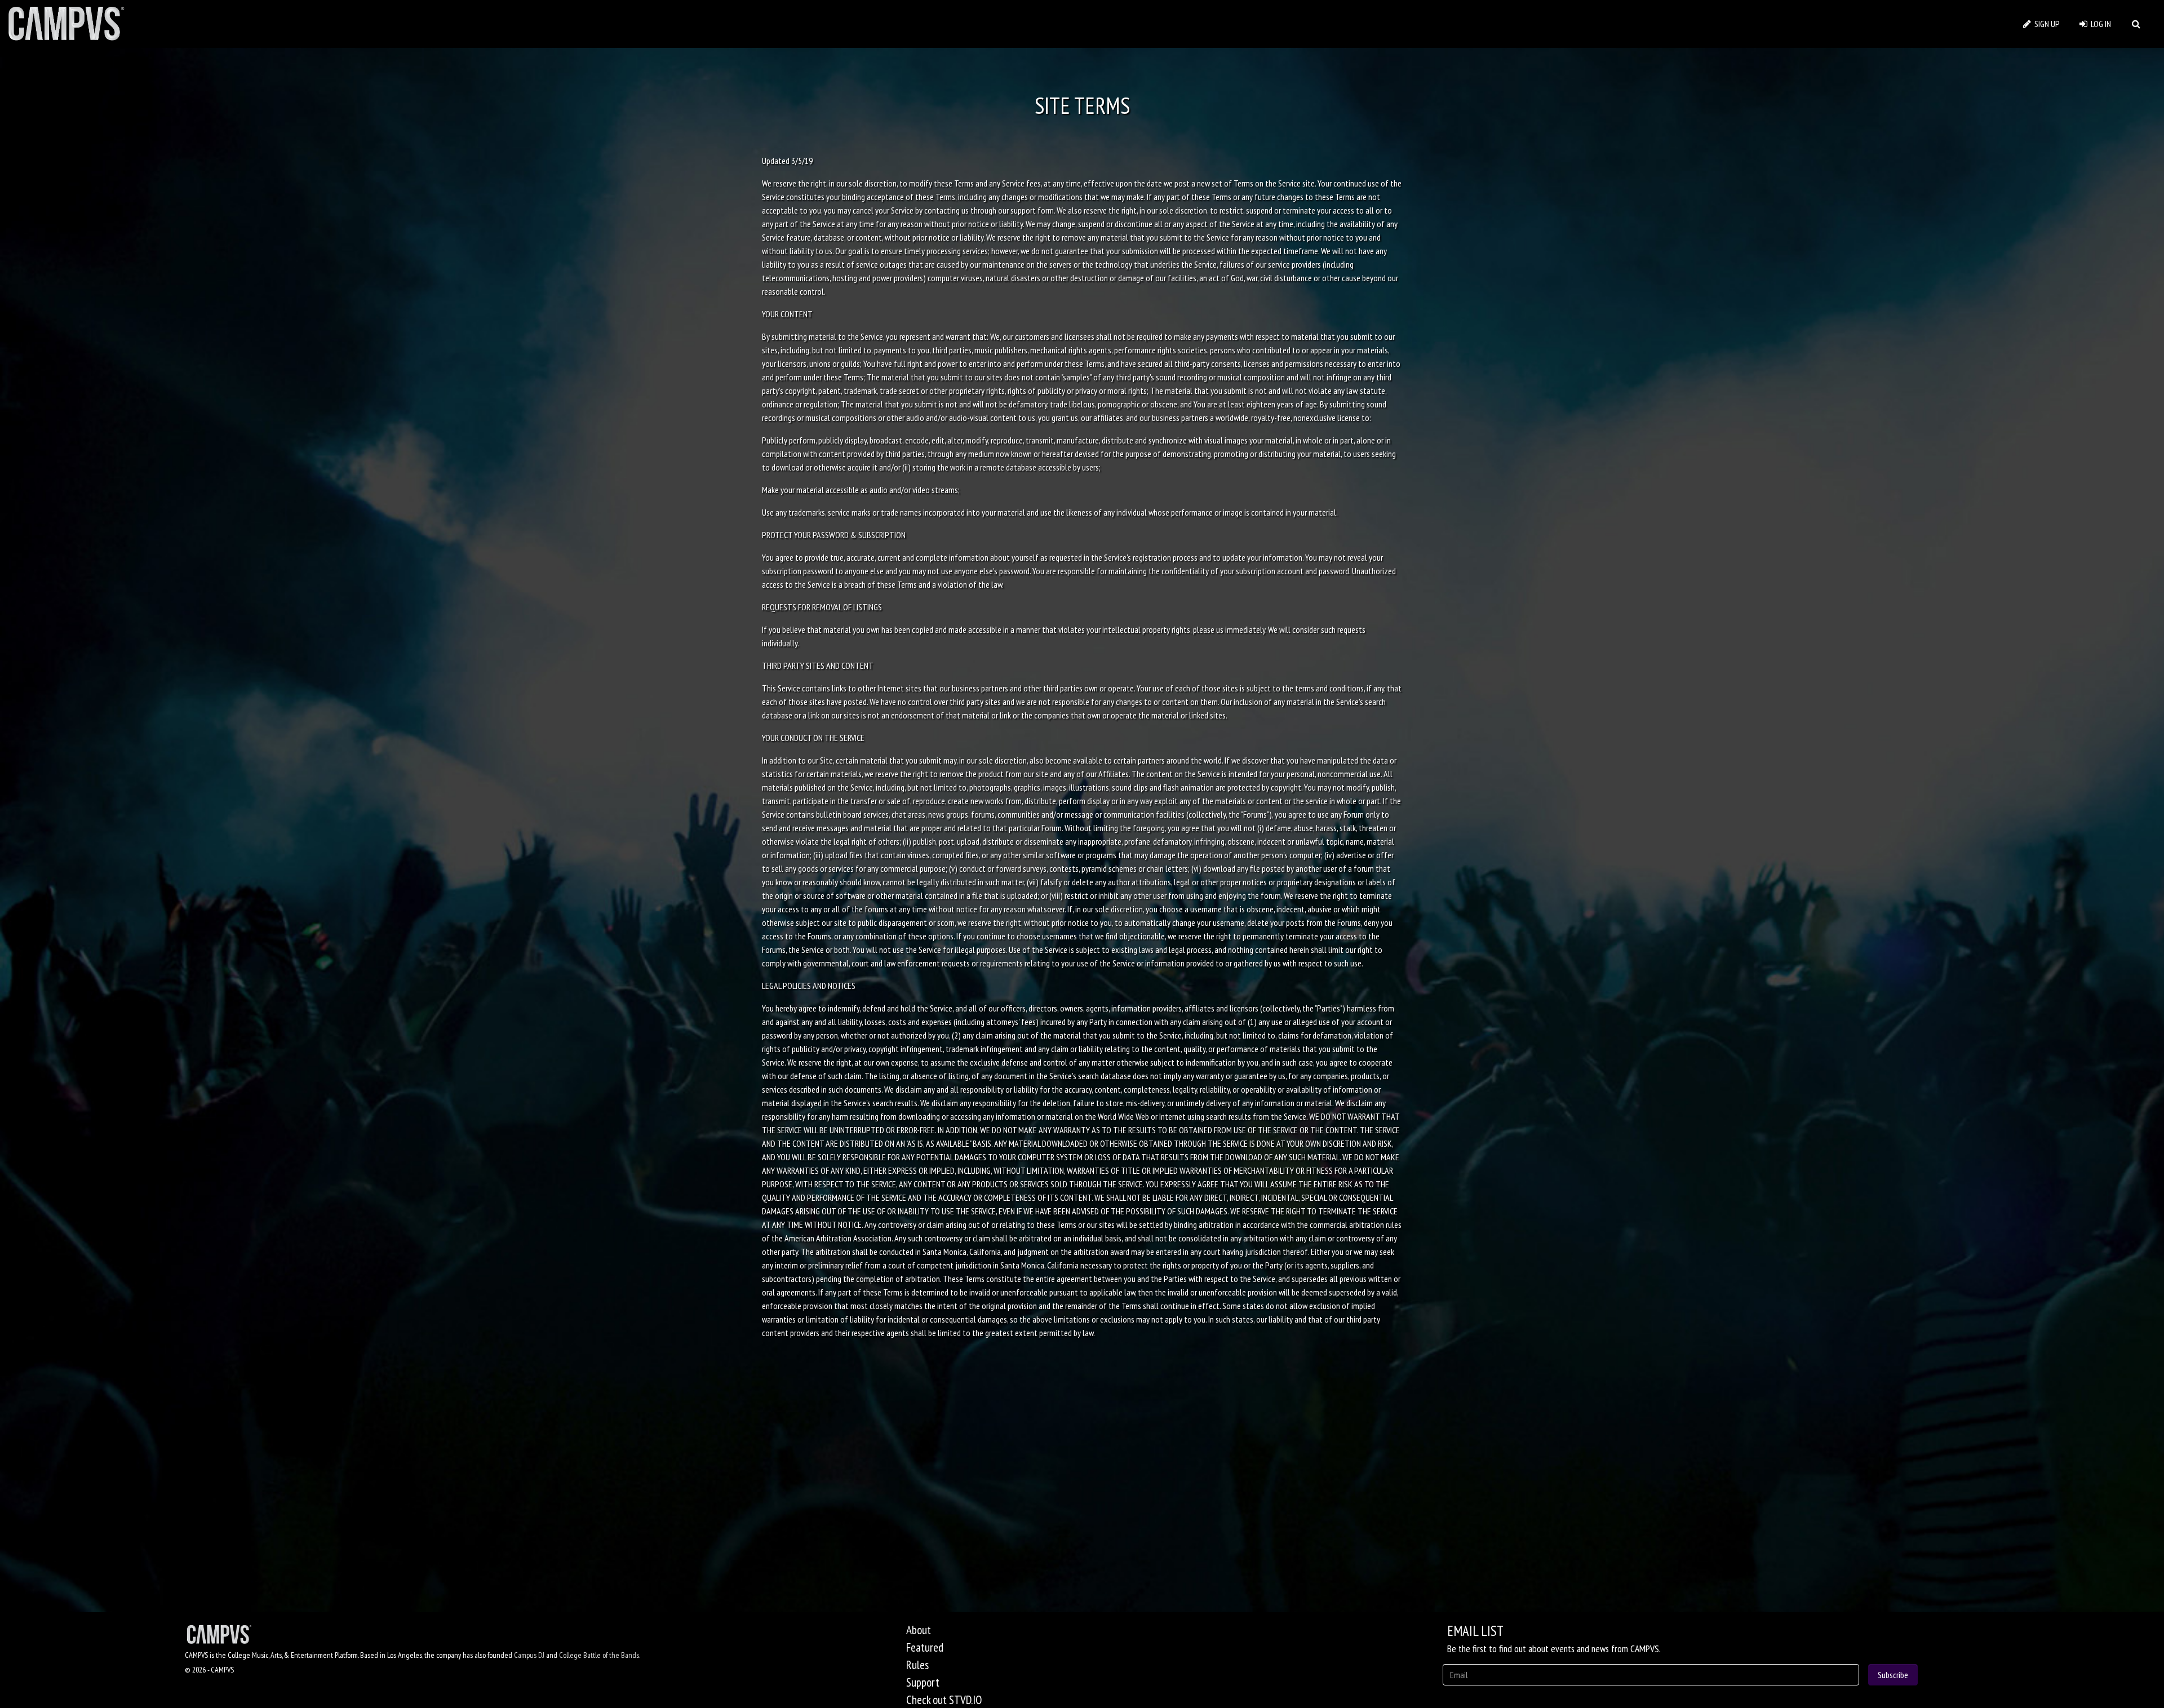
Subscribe (1893, 1675)
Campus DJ (529, 1655)
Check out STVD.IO (944, 1700)
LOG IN (2099, 24)
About (919, 1630)
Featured (925, 1647)
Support (923, 1682)
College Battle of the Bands (599, 1655)
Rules (917, 1665)
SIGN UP (2045, 24)
